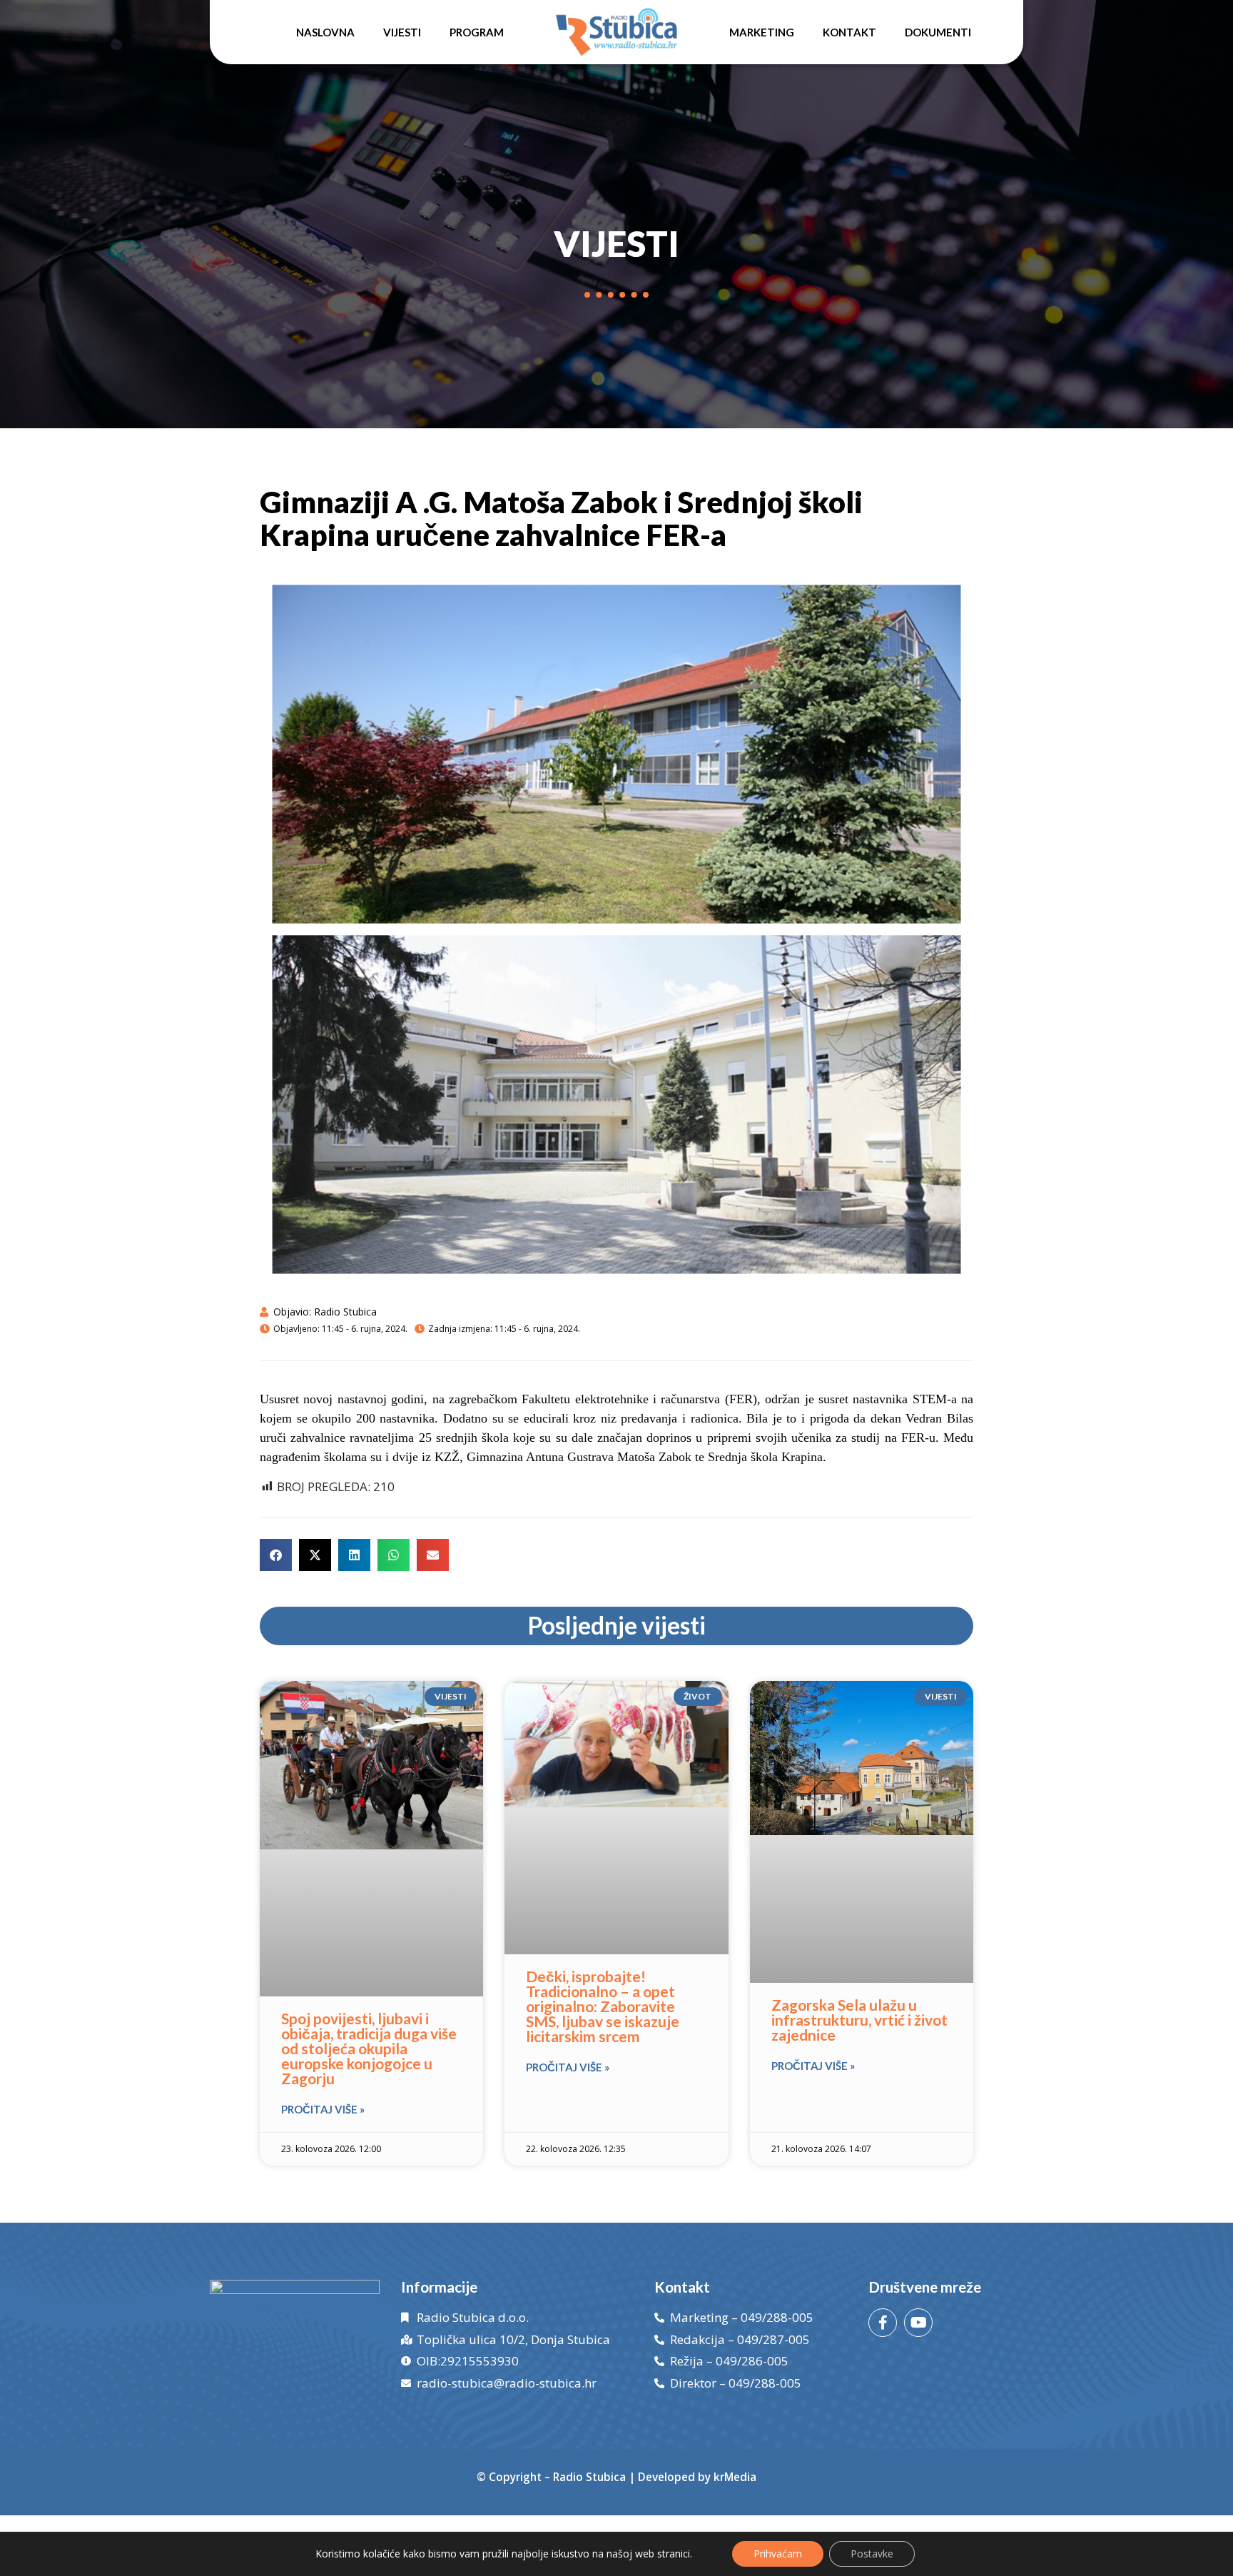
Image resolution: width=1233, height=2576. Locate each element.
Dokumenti (938, 32)
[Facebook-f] (883, 2323)
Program (477, 32)
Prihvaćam (778, 2554)
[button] (276, 1555)
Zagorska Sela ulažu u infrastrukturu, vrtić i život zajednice (859, 2020)
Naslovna (325, 32)
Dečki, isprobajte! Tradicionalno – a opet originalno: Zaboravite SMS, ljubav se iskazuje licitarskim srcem (603, 2006)
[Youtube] (918, 2323)
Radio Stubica (589, 2477)
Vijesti (402, 32)
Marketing (762, 32)
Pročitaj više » (323, 2109)
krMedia (735, 2477)
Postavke (872, 2554)
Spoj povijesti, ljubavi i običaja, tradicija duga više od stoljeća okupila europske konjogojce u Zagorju (369, 2048)
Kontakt (849, 32)
